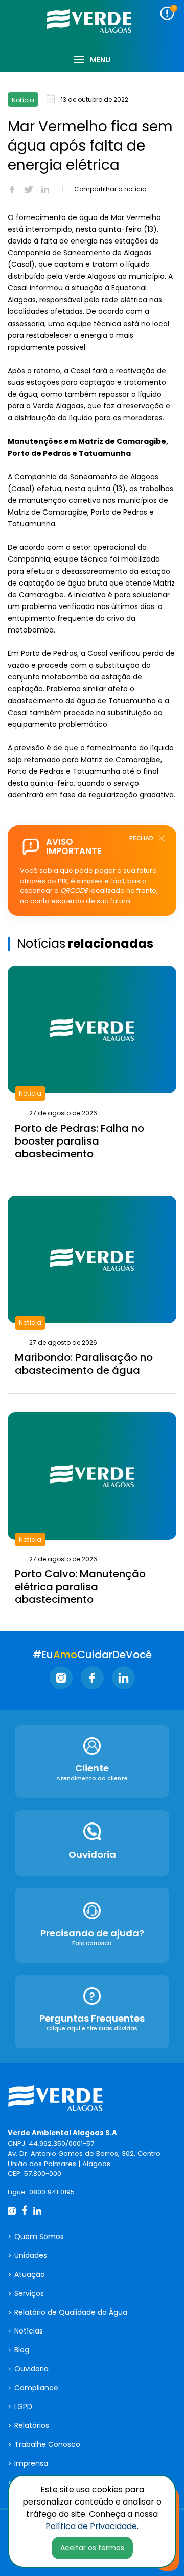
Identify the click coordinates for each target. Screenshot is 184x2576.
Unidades (31, 2255)
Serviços (29, 2293)
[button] (167, 13)
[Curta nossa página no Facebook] (92, 1678)
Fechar (141, 838)
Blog (22, 2350)
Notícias (29, 2331)
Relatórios (32, 2425)
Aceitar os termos (92, 2548)
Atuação (30, 2274)
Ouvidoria (31, 2369)
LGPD (23, 2407)
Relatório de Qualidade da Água (71, 2312)
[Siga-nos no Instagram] (61, 1678)
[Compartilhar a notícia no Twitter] (29, 189)
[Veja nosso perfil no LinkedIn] (123, 1678)
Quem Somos (39, 2237)
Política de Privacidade (91, 2526)
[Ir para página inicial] (59, 2100)
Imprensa (31, 2463)
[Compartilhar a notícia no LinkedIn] (45, 189)
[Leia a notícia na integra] (92, 1067)
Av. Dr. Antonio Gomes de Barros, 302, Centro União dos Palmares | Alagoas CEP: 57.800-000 (84, 2164)
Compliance (36, 2388)
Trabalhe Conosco (47, 2444)
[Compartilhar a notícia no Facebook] (12, 189)
